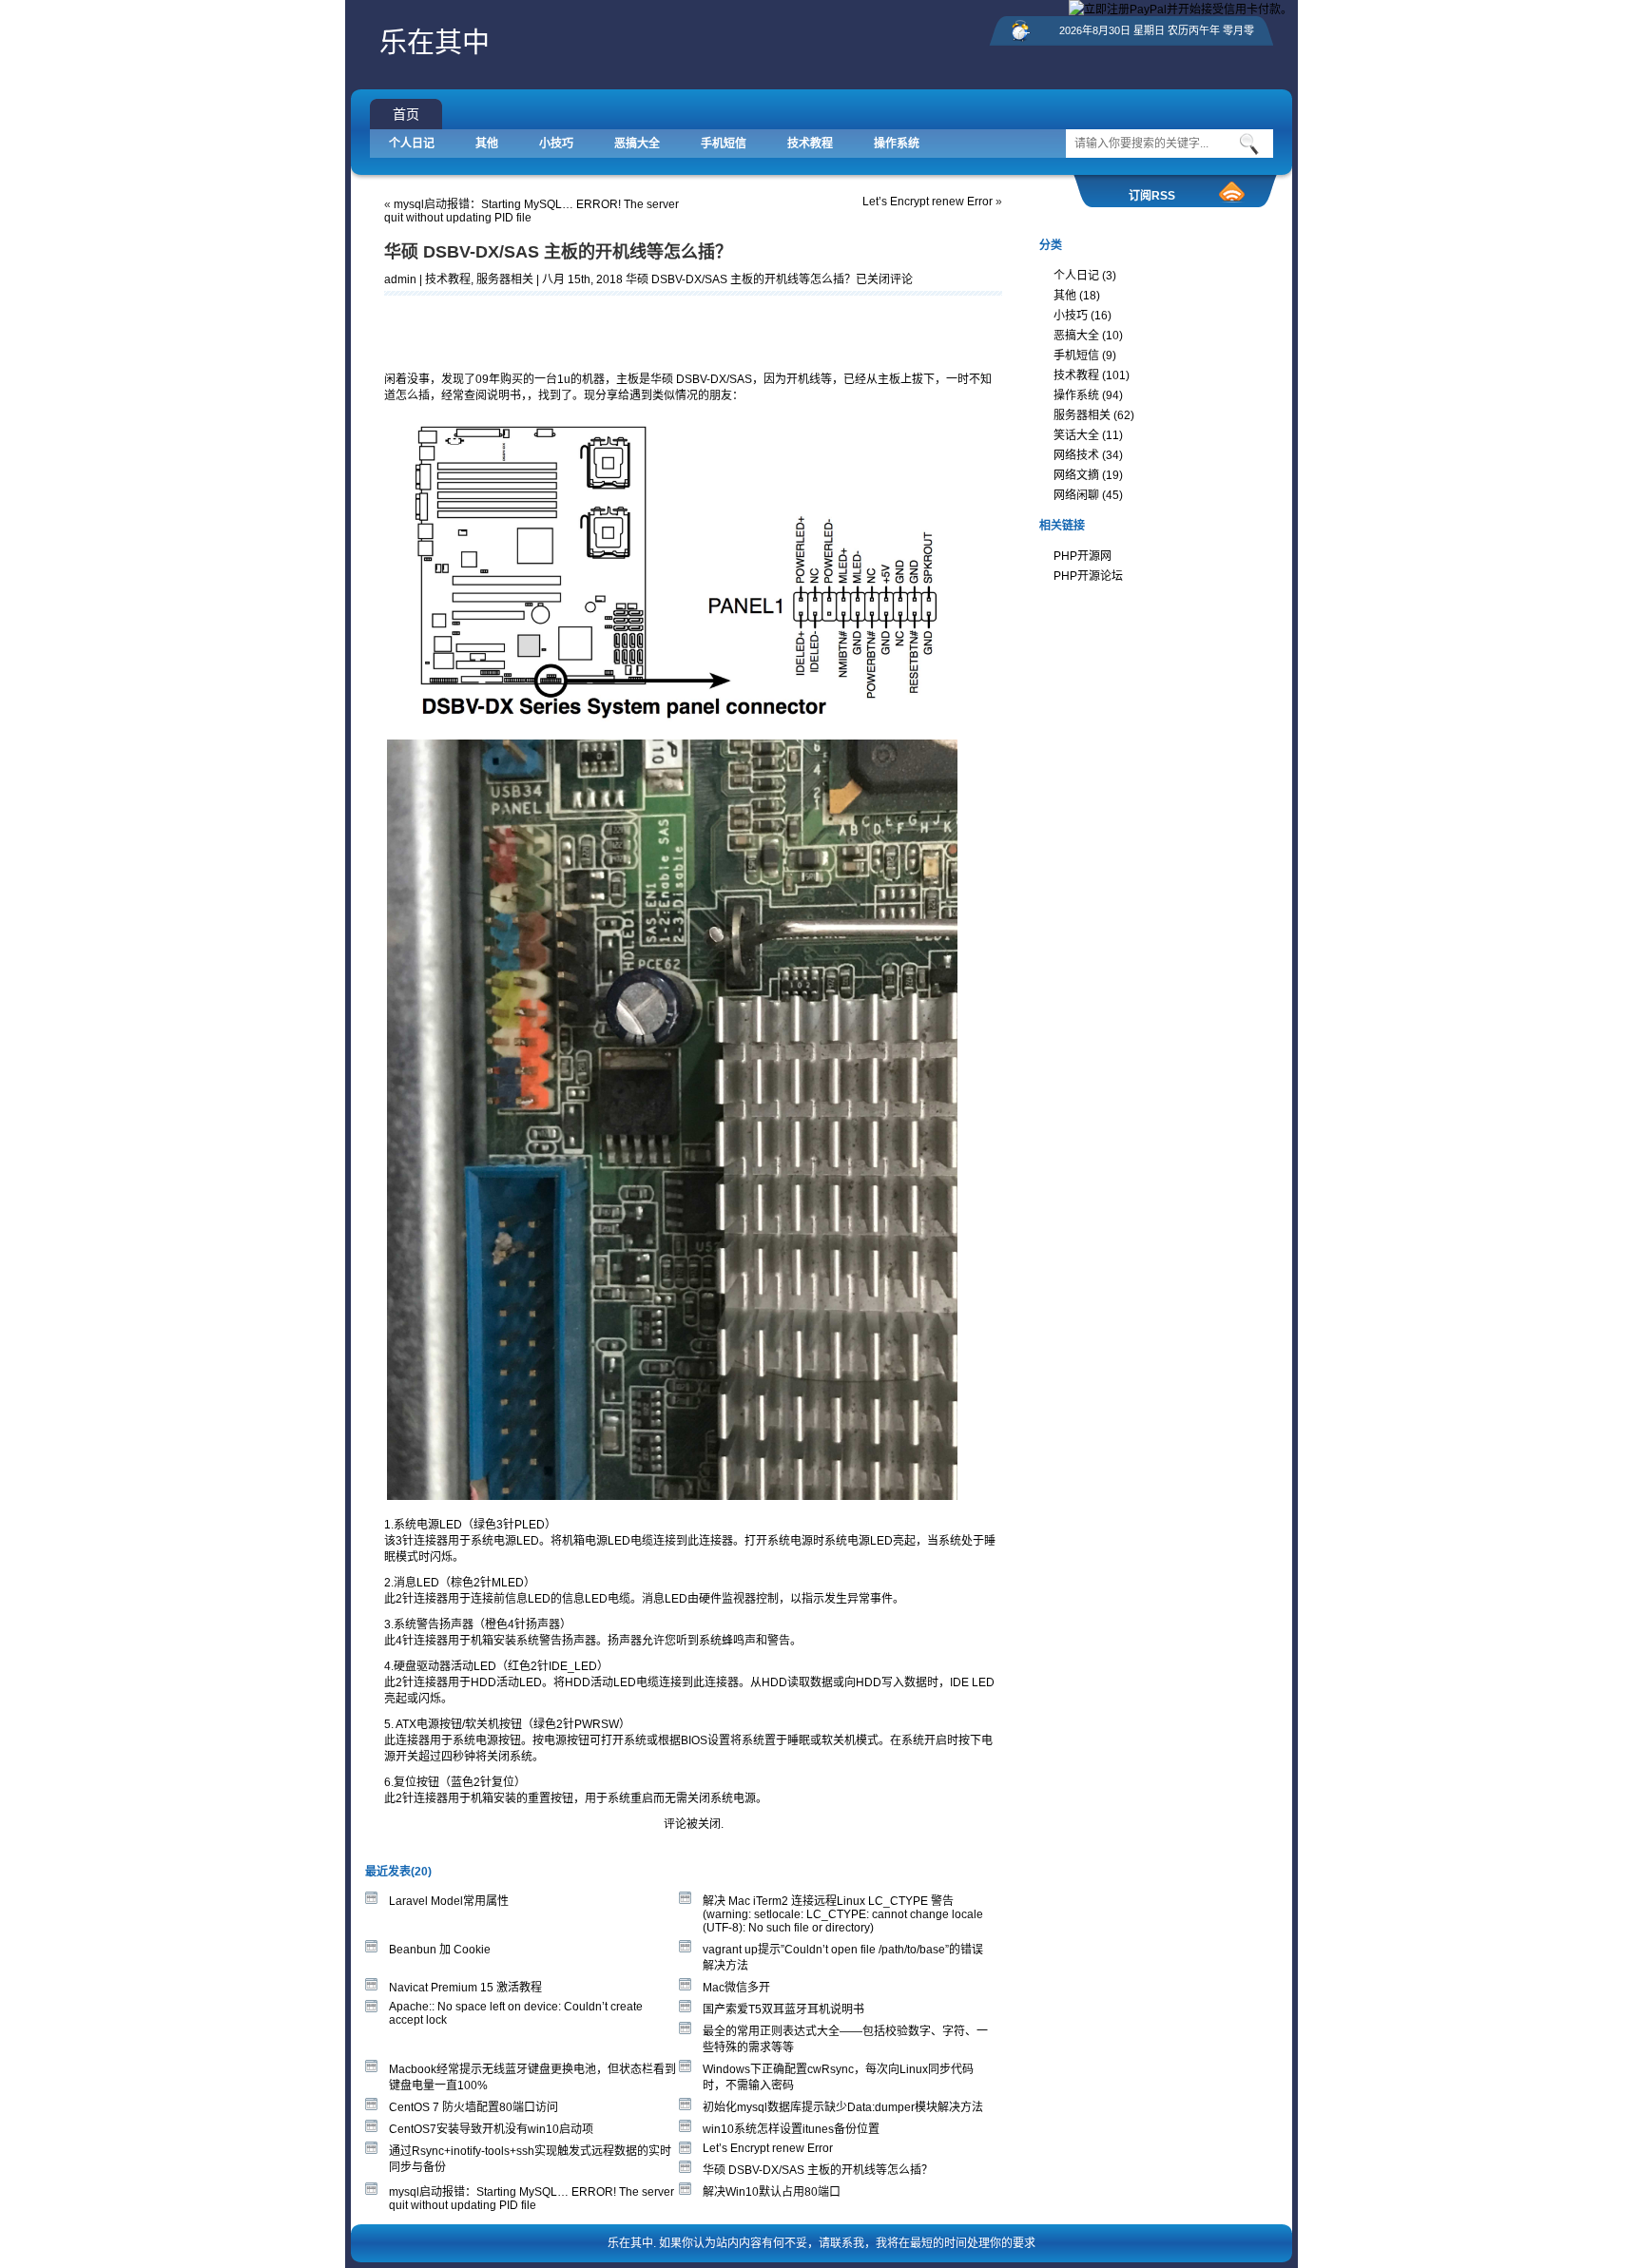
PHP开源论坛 (1088, 576)
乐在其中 (435, 43)
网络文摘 (1076, 475)
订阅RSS (1152, 196)
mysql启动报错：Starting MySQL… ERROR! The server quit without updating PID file (532, 2199)
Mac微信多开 (736, 1988)
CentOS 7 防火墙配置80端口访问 (474, 2107)
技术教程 (810, 144)
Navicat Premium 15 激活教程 (465, 1988)
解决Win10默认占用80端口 (772, 2192)
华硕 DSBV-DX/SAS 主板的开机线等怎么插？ (558, 252)
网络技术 (1076, 455)
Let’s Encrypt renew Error (928, 202)
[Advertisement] (607, 329)
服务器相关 (505, 279)
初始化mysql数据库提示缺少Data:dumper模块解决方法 (843, 2107)
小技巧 (556, 144)
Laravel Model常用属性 (449, 1901)
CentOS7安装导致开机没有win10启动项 (491, 2129)
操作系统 (897, 144)
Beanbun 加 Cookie (440, 1950)
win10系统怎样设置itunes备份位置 (791, 2129)
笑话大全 (1076, 435)
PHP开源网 (1082, 556)
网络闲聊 (1076, 495)
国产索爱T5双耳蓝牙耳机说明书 (783, 2009)
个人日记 (412, 144)
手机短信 (724, 144)
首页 (406, 114)
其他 (487, 144)
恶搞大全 (637, 144)
